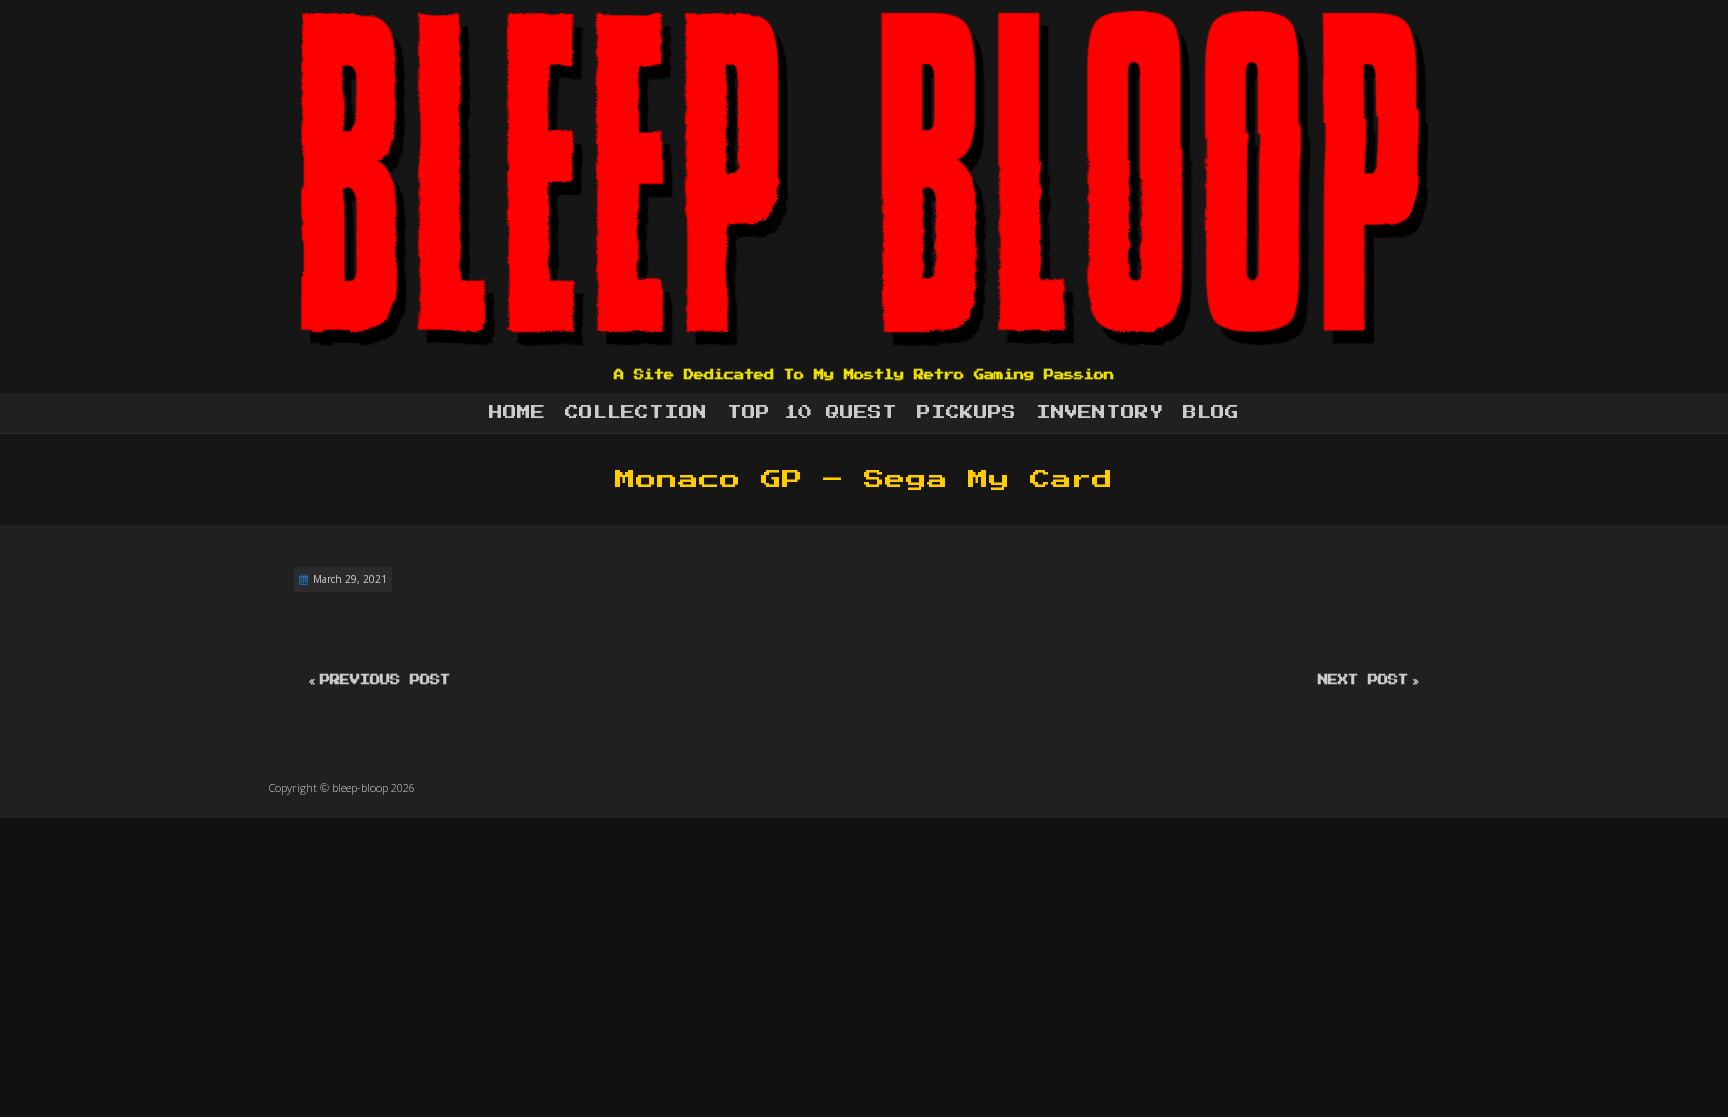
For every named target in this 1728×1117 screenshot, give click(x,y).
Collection (636, 413)
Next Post (1363, 680)
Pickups (966, 413)
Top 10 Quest (812, 413)
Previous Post (385, 680)
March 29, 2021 (350, 579)
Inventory (1099, 413)
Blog (1211, 413)
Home (517, 413)
